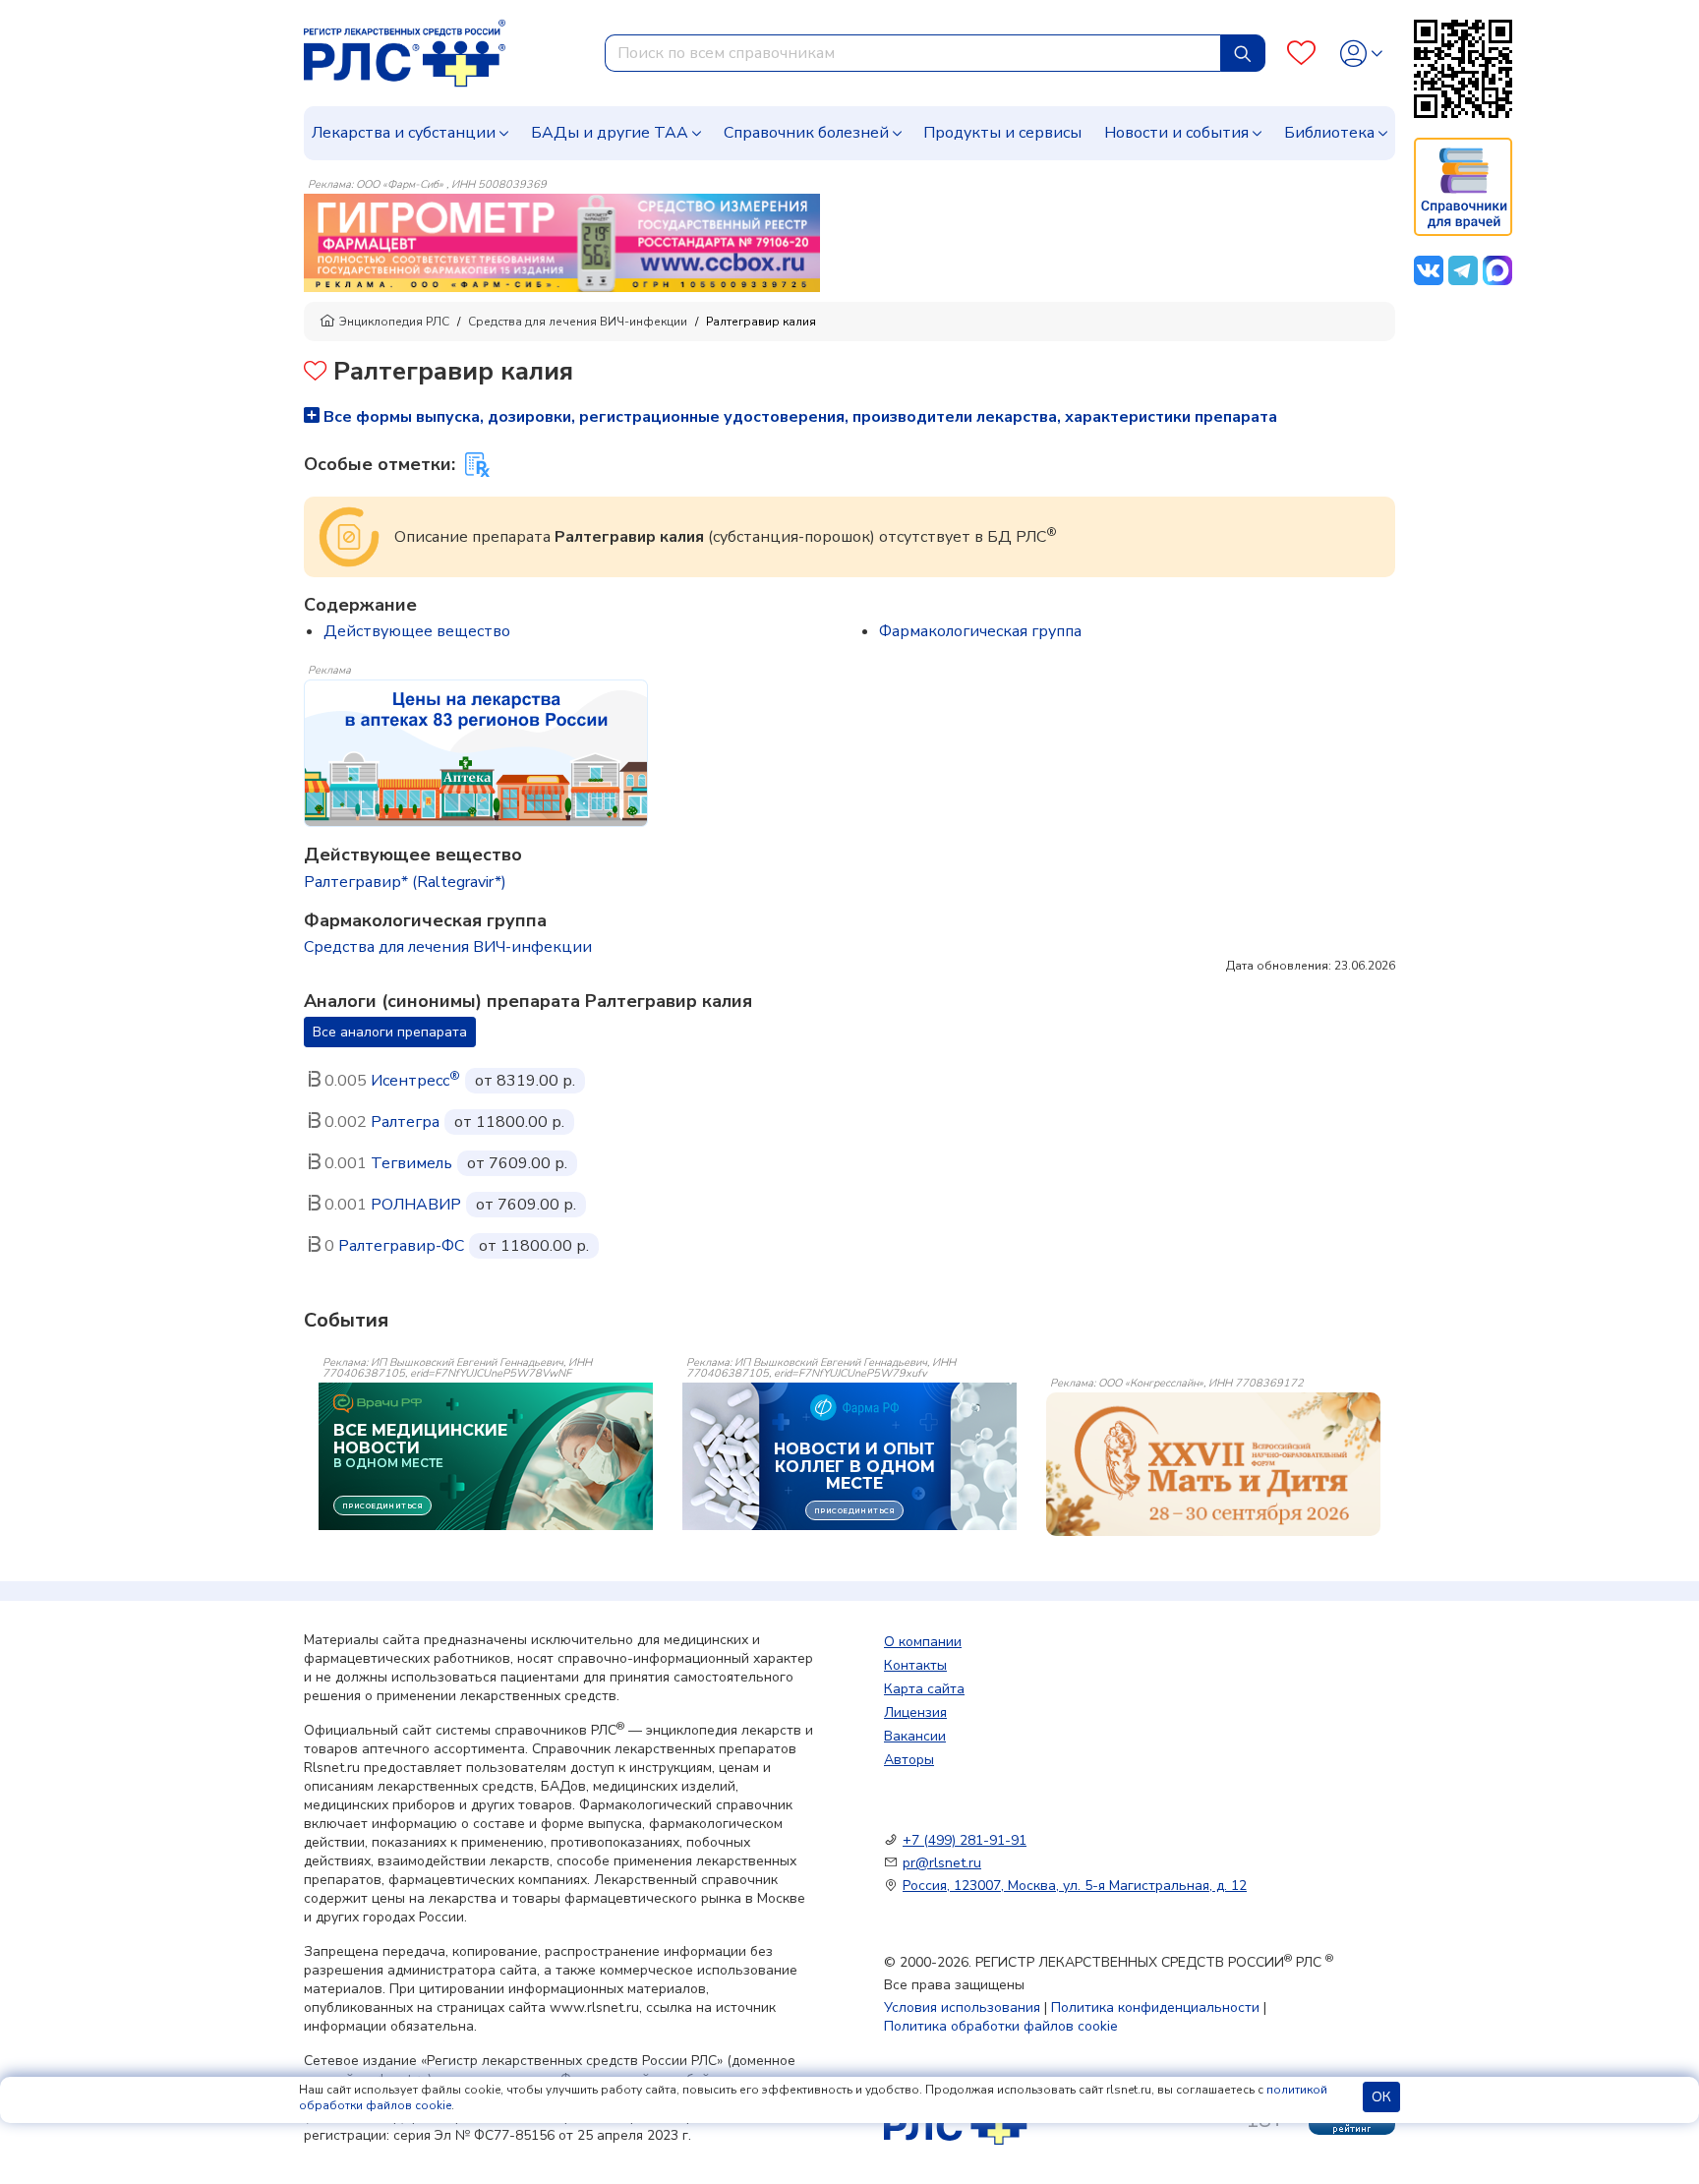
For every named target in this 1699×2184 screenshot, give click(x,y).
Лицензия (915, 1712)
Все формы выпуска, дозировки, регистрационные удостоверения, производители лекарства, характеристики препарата (798, 417)
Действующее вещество (417, 631)
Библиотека (1329, 133)
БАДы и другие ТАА (610, 133)
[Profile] (1361, 54)
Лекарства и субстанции (404, 133)
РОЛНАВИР (416, 1205)
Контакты (915, 1665)
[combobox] (913, 53)
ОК (1381, 2097)
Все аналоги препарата (390, 1032)
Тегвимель (411, 1163)
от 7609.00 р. (517, 1163)
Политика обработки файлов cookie (1001, 2026)
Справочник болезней (806, 133)
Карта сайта (924, 1689)
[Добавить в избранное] (315, 373)
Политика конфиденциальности (1155, 2007)
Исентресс (415, 1081)
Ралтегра (405, 1122)
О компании (923, 1642)
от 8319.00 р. (525, 1081)
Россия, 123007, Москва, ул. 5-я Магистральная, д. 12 (1075, 1886)
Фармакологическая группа (980, 631)
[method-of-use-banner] (562, 242)
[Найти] (1243, 53)
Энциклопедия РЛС (394, 322)
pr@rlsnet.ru (942, 1863)
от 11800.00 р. (509, 1122)
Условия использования (962, 2007)
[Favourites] (1301, 54)
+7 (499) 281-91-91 (965, 1840)
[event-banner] (1213, 1464)
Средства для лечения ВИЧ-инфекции (578, 322)
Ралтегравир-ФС (401, 1246)
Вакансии (915, 1736)
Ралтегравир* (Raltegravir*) (405, 882)
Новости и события (1176, 133)
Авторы (909, 1760)
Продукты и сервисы (1002, 133)
